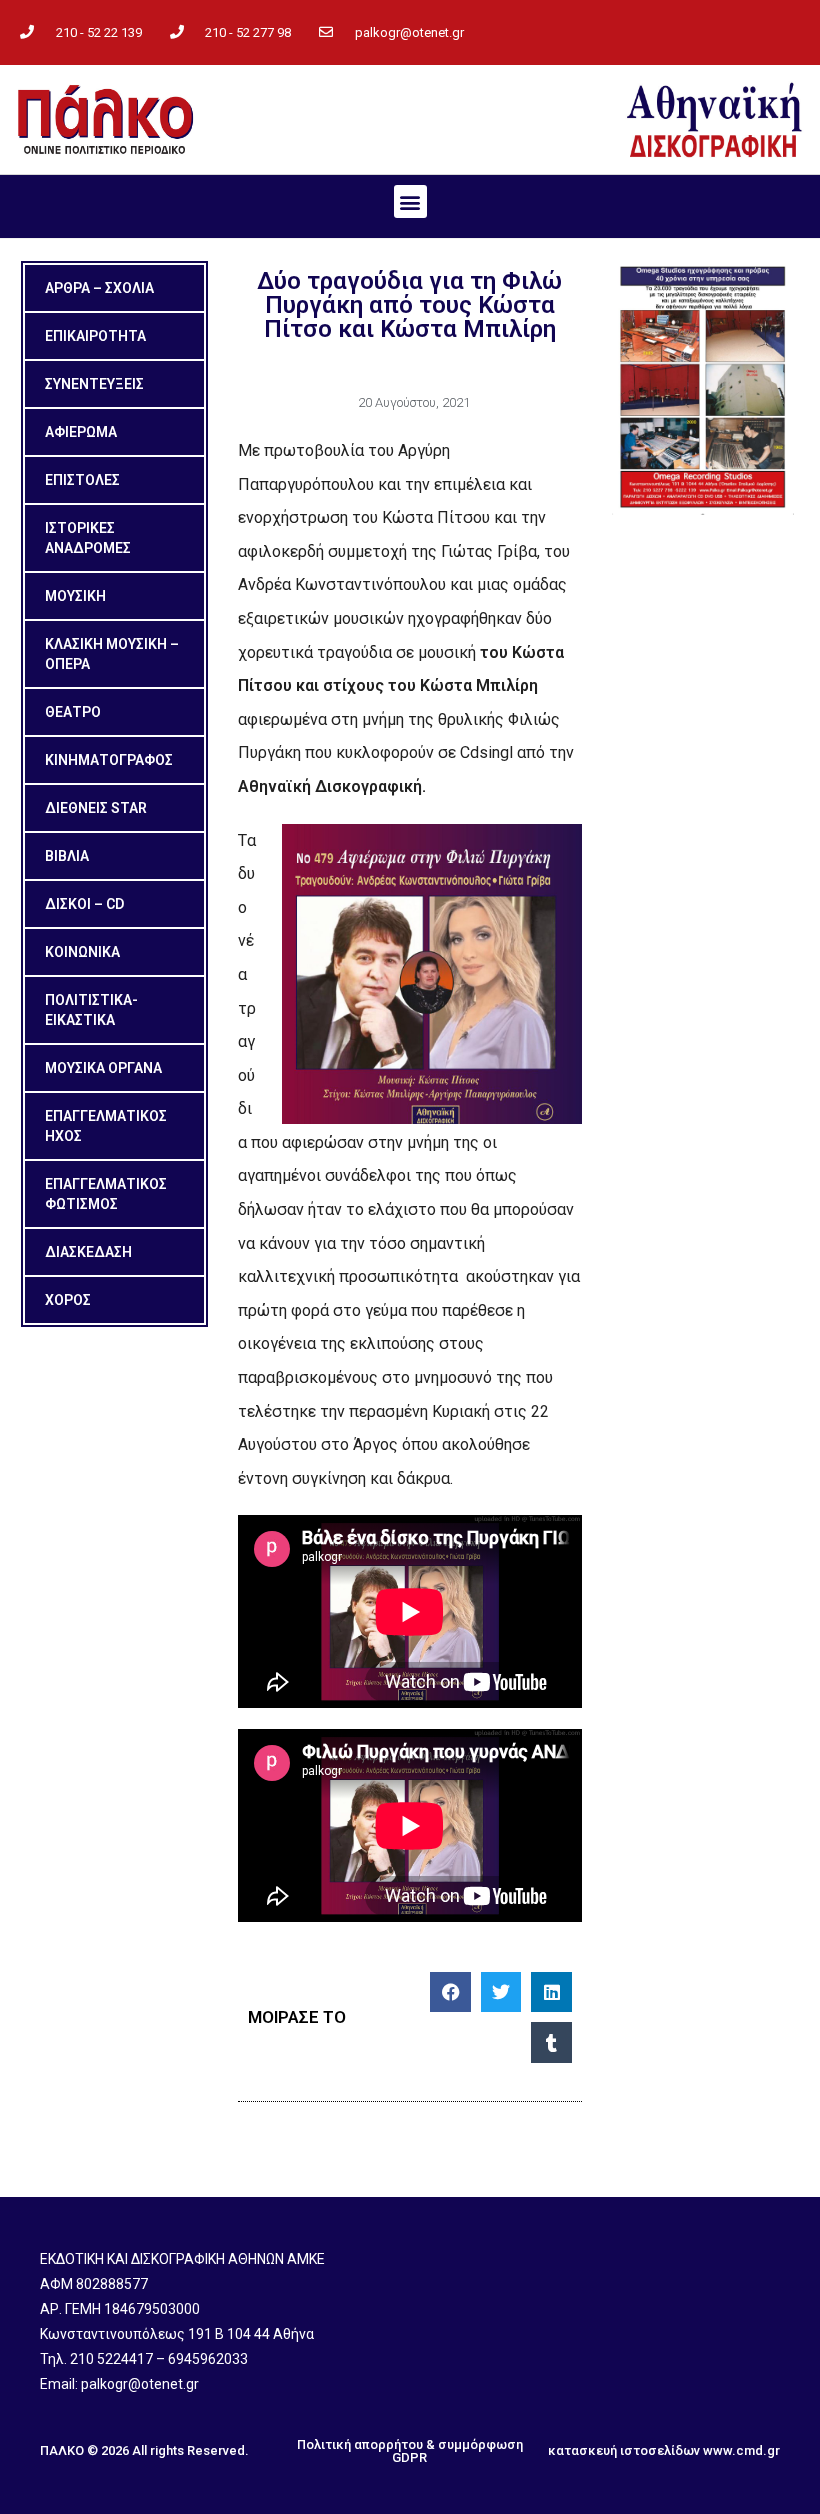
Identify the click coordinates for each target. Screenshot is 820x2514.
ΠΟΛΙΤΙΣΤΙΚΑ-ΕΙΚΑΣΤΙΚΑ (91, 1010)
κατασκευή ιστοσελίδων (624, 2450)
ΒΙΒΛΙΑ (67, 856)
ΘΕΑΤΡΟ (73, 712)
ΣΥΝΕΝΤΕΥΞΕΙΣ (94, 384)
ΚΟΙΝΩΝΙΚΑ (82, 952)
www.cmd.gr (741, 2450)
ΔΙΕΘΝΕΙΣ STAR (96, 808)
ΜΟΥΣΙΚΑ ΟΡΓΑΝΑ (103, 1068)
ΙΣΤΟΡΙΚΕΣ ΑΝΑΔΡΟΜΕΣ (88, 538)
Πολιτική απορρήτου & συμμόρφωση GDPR (410, 2451)
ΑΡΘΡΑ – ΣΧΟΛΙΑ (99, 288)
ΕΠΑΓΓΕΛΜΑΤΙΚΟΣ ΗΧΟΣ (106, 1126)
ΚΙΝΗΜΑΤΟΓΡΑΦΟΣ (109, 760)
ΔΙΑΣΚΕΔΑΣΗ (88, 1252)
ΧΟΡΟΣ (68, 1300)
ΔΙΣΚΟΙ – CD (84, 904)
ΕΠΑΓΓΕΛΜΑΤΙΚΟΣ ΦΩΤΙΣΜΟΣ (106, 1194)
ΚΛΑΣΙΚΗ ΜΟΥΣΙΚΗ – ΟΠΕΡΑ (112, 654)
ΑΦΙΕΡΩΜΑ (81, 432)
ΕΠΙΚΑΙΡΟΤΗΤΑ (95, 336)
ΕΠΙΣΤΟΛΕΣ (82, 480)
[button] (410, 201)
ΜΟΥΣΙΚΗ (75, 596)
